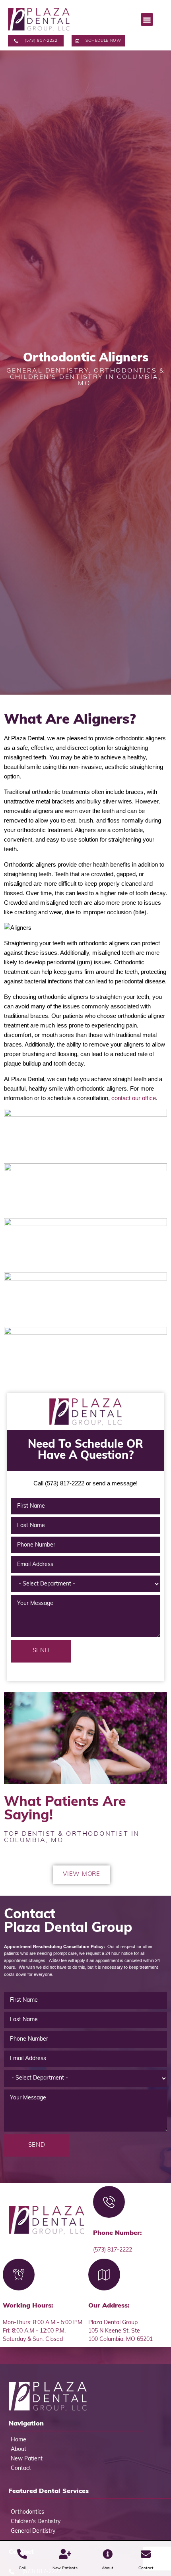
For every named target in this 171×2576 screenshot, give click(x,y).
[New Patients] (65, 2554)
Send (41, 1651)
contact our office (134, 1098)
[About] (108, 2554)
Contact (146, 2568)
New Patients (65, 2568)
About (108, 2568)
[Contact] (146, 2554)
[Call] (22, 2554)
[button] (147, 19)
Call (22, 2568)
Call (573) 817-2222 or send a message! (85, 1483)
